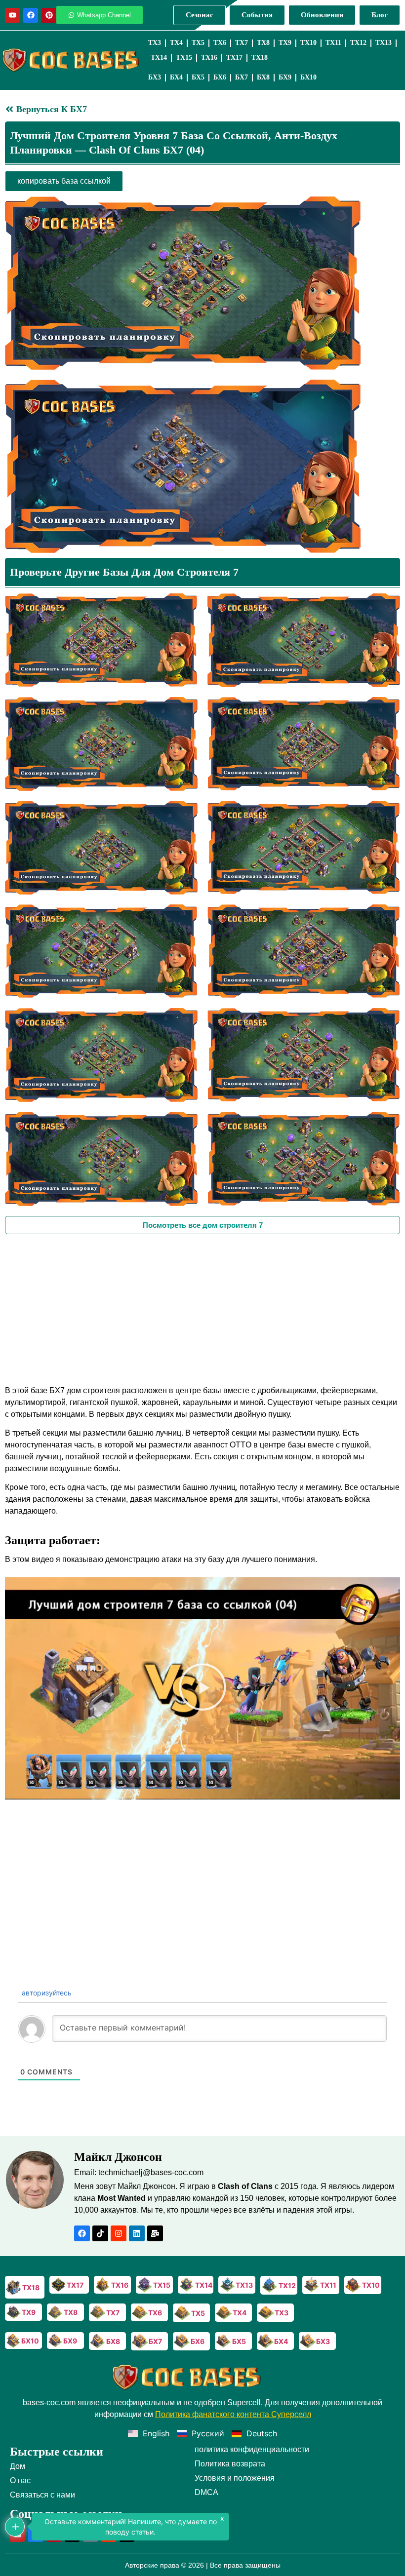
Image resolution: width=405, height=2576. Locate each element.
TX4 (176, 43)
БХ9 (285, 77)
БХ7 (242, 77)
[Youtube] (12, 15)
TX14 (159, 58)
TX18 (260, 58)
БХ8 (263, 77)
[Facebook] (31, 15)
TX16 (209, 58)
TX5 (198, 43)
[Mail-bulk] (155, 2233)
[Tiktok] (100, 2233)
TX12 (358, 43)
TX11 (333, 43)
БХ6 (220, 77)
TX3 (155, 43)
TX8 (263, 43)
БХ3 (155, 77)
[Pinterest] (49, 15)
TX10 (308, 43)
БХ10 (308, 77)
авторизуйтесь (46, 1993)
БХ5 (198, 77)
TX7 (242, 43)
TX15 (184, 58)
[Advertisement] (202, 1308)
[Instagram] (119, 2233)
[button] (202, 1688)
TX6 (220, 43)
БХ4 (176, 77)
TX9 (285, 43)
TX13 (384, 43)
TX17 (234, 58)
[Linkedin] (137, 2233)
